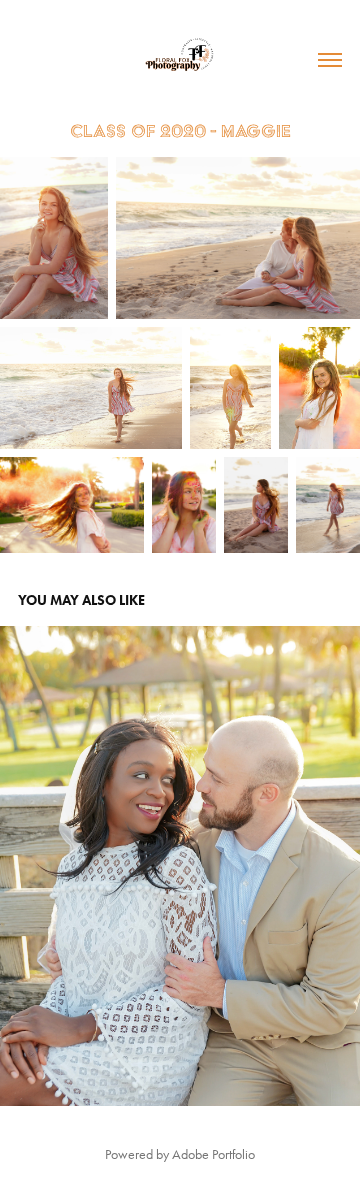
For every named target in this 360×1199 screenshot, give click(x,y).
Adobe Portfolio (213, 1154)
